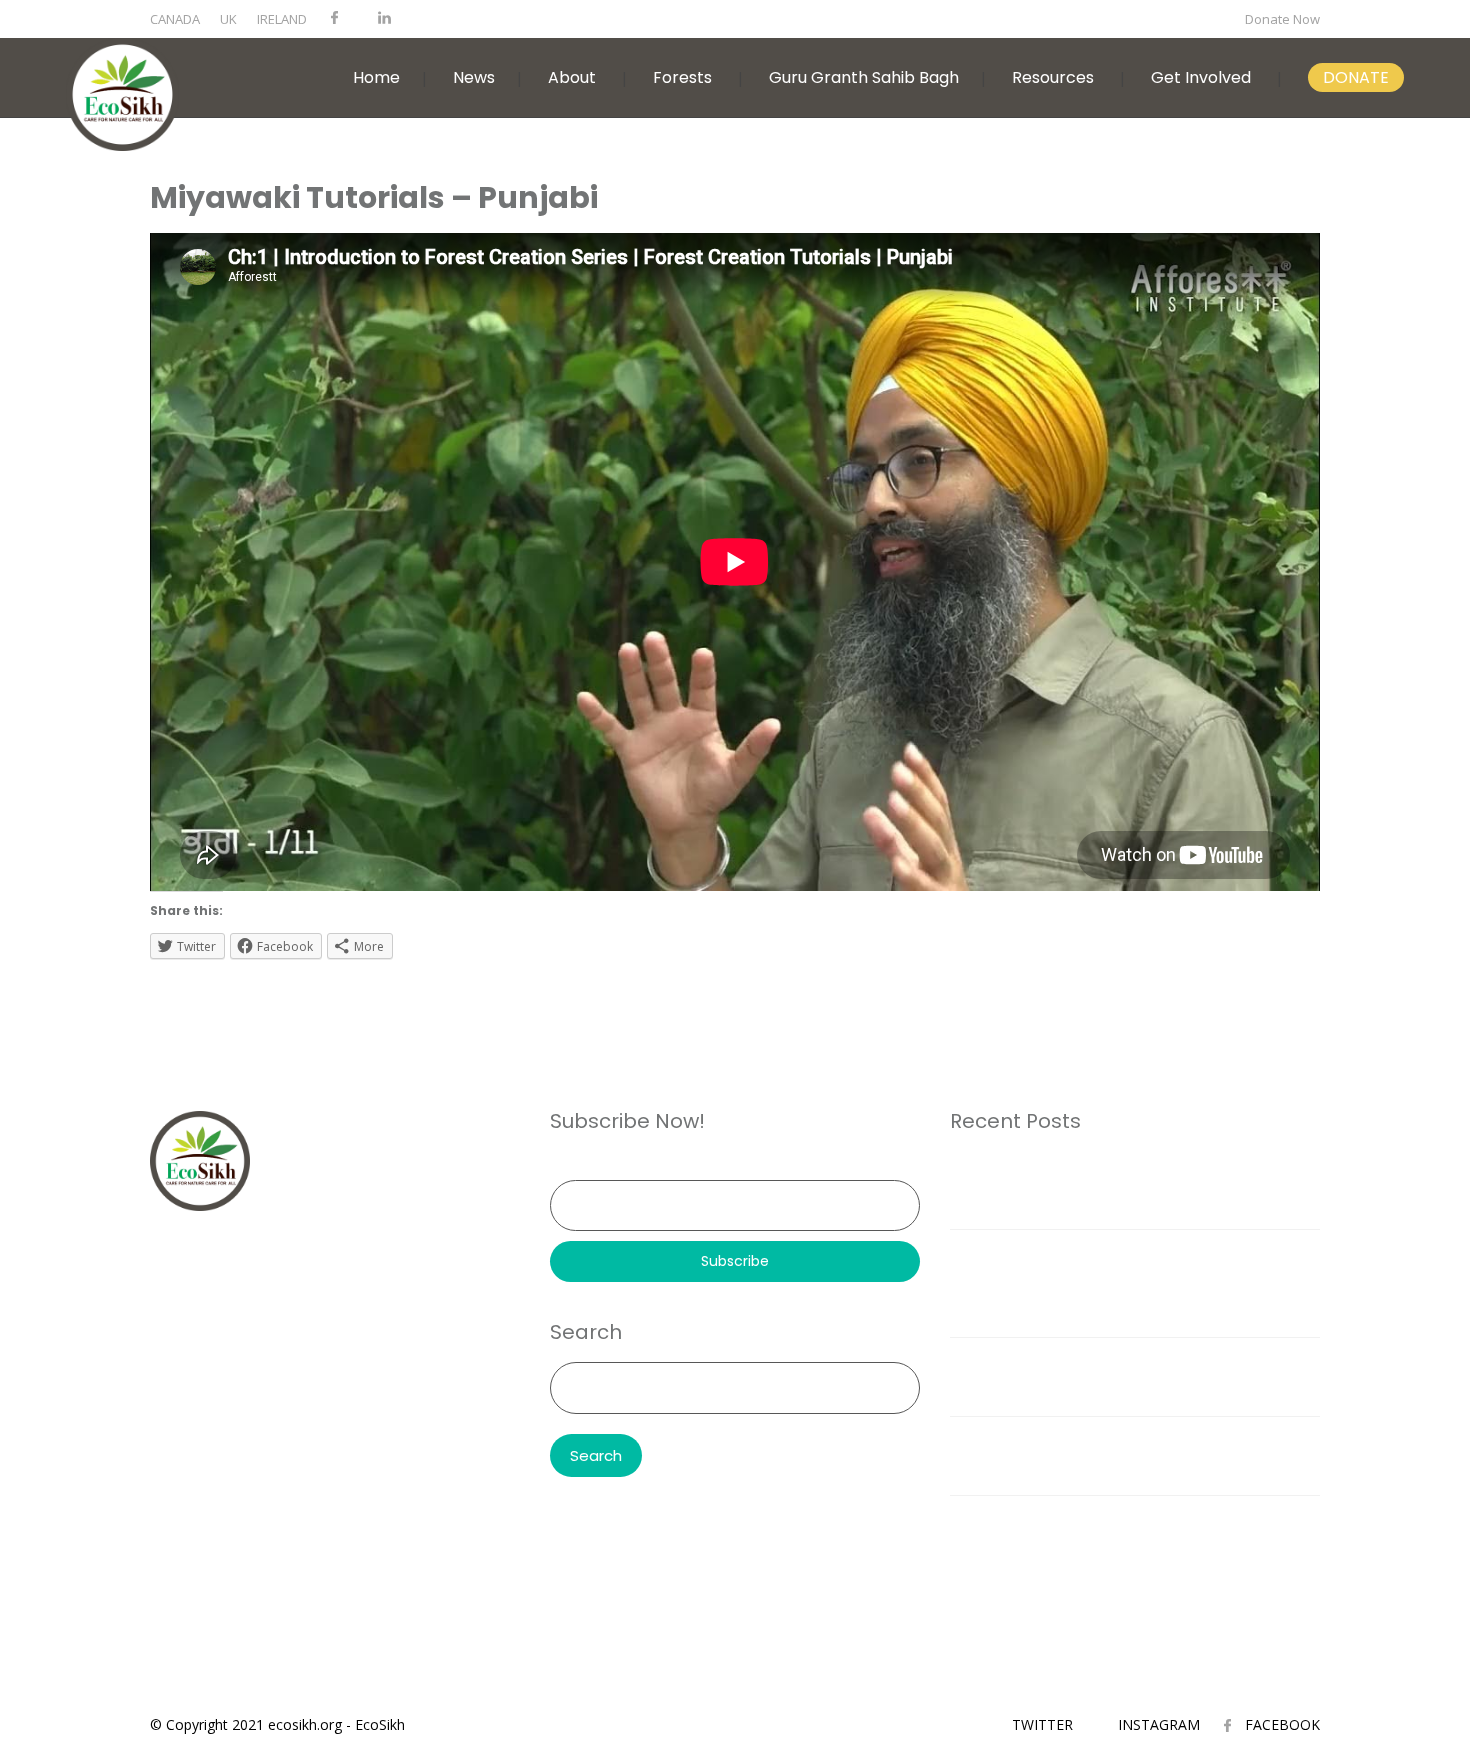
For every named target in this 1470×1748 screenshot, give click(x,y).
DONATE (1356, 77)
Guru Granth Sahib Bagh (864, 77)
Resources (1053, 77)
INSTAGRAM (1159, 1724)
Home (376, 77)
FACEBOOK (1282, 1724)
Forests (682, 77)
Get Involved (1201, 77)
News (474, 77)
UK (228, 19)
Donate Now (1282, 19)
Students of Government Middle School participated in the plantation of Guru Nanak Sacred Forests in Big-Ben (1134, 1283)
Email (567, 1165)
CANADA (175, 19)
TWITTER (1042, 1724)
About (572, 77)
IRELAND (282, 19)
